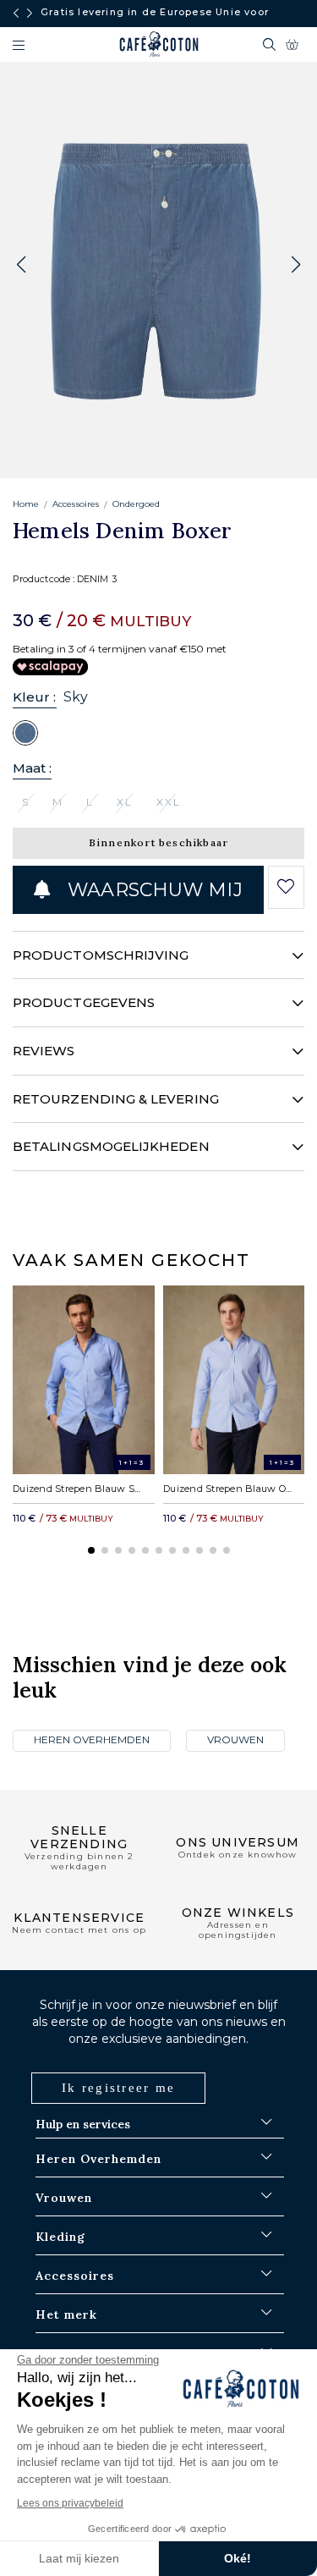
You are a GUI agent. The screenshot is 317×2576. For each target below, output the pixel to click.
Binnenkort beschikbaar (158, 842)
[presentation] (16, 14)
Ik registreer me (118, 2088)
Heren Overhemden (92, 1739)
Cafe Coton (159, 44)
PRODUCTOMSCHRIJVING (101, 955)
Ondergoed (136, 504)
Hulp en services (83, 2124)
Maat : (32, 768)
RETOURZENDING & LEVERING (116, 1099)
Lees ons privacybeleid (70, 2503)
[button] (296, 265)
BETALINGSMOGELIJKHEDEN (111, 1146)
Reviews (44, 1051)
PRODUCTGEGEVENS (84, 1002)
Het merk (66, 2315)
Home (26, 504)
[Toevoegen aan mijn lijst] (286, 887)
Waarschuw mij (153, 890)
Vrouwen (235, 1739)
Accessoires (76, 504)
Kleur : (35, 697)
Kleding (60, 2237)
